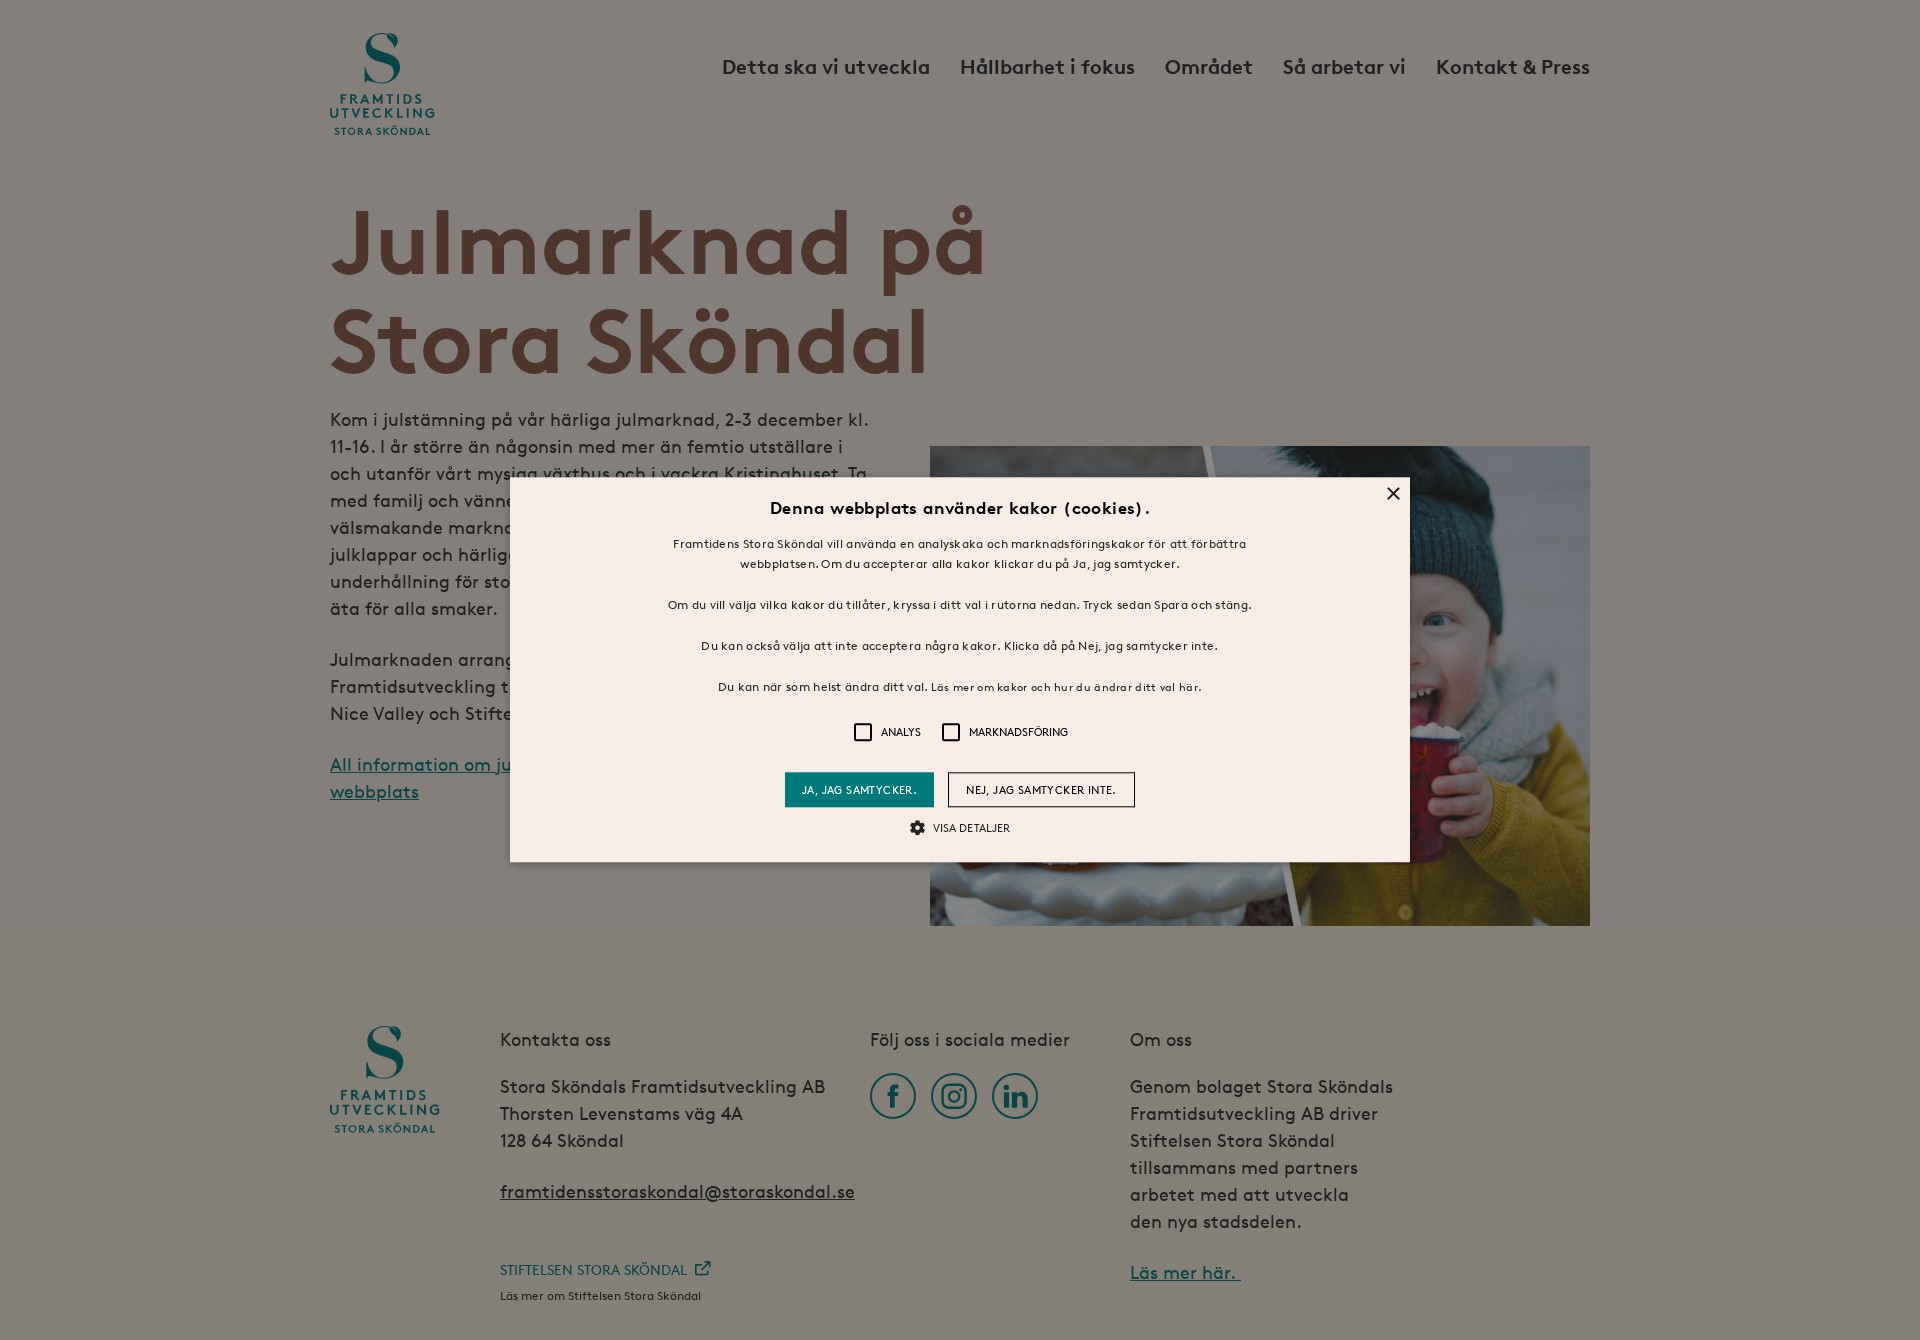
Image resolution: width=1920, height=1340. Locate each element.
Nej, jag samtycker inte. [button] (1041, 790)
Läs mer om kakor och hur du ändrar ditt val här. (1066, 686)
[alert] (960, 670)
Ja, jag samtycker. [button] (859, 790)
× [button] (1392, 494)
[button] (960, 669)
